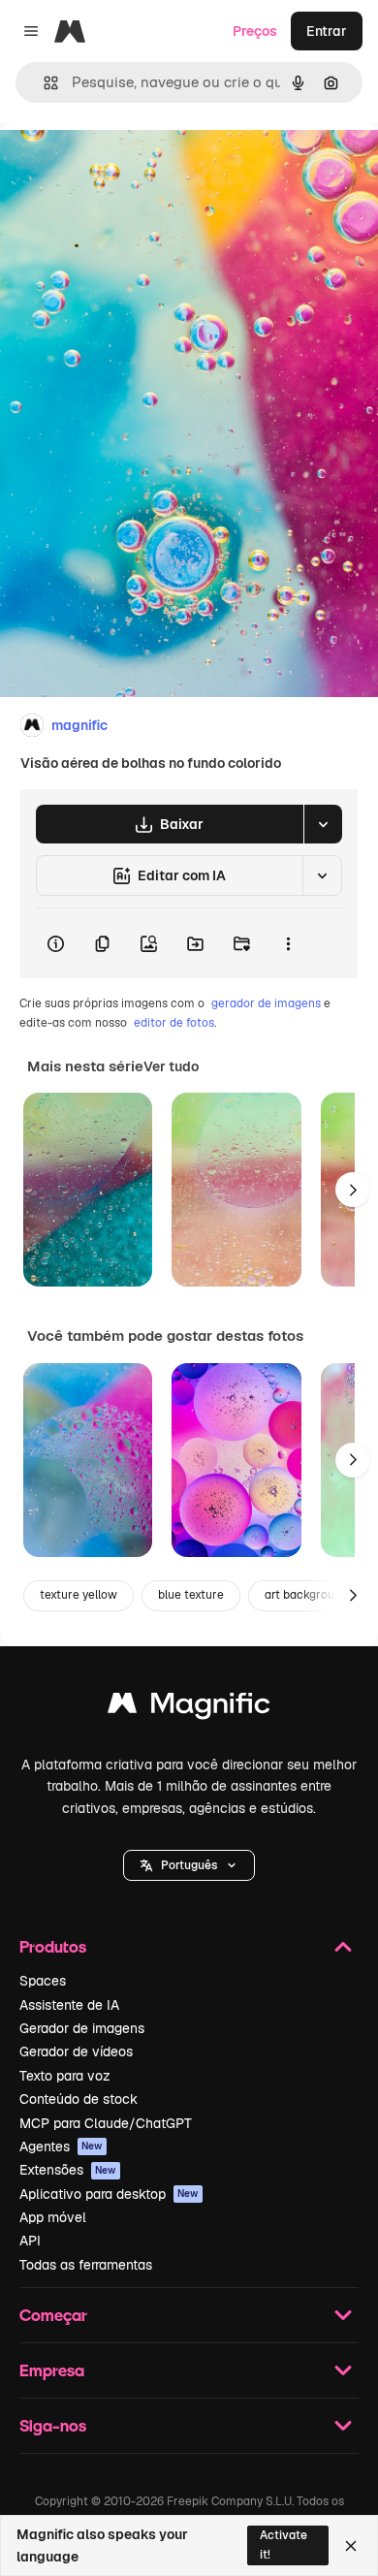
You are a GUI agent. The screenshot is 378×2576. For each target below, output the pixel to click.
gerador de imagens (266, 1003)
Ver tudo (171, 1066)
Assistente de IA (69, 2005)
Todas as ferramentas (86, 2265)
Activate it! (283, 2544)
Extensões (68, 2170)
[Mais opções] (288, 943)
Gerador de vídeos (76, 2051)
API (30, 2241)
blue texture (191, 1595)
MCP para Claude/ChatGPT (106, 2123)
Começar (53, 2315)
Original (124, 166)
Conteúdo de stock (79, 2099)
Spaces (43, 1981)
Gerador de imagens (82, 2028)
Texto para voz (65, 2076)
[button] (189, 1865)
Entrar (327, 31)
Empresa (52, 2370)
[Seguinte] (353, 1190)
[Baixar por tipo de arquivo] (323, 824)
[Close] (351, 2546)
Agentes (61, 2147)
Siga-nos (53, 2425)
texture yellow (79, 1595)
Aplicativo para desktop (109, 2194)
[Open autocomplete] (43, 83)
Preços (255, 31)
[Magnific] (189, 1708)
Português (189, 1865)
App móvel (53, 2217)
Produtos (53, 1946)
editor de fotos (174, 1023)
